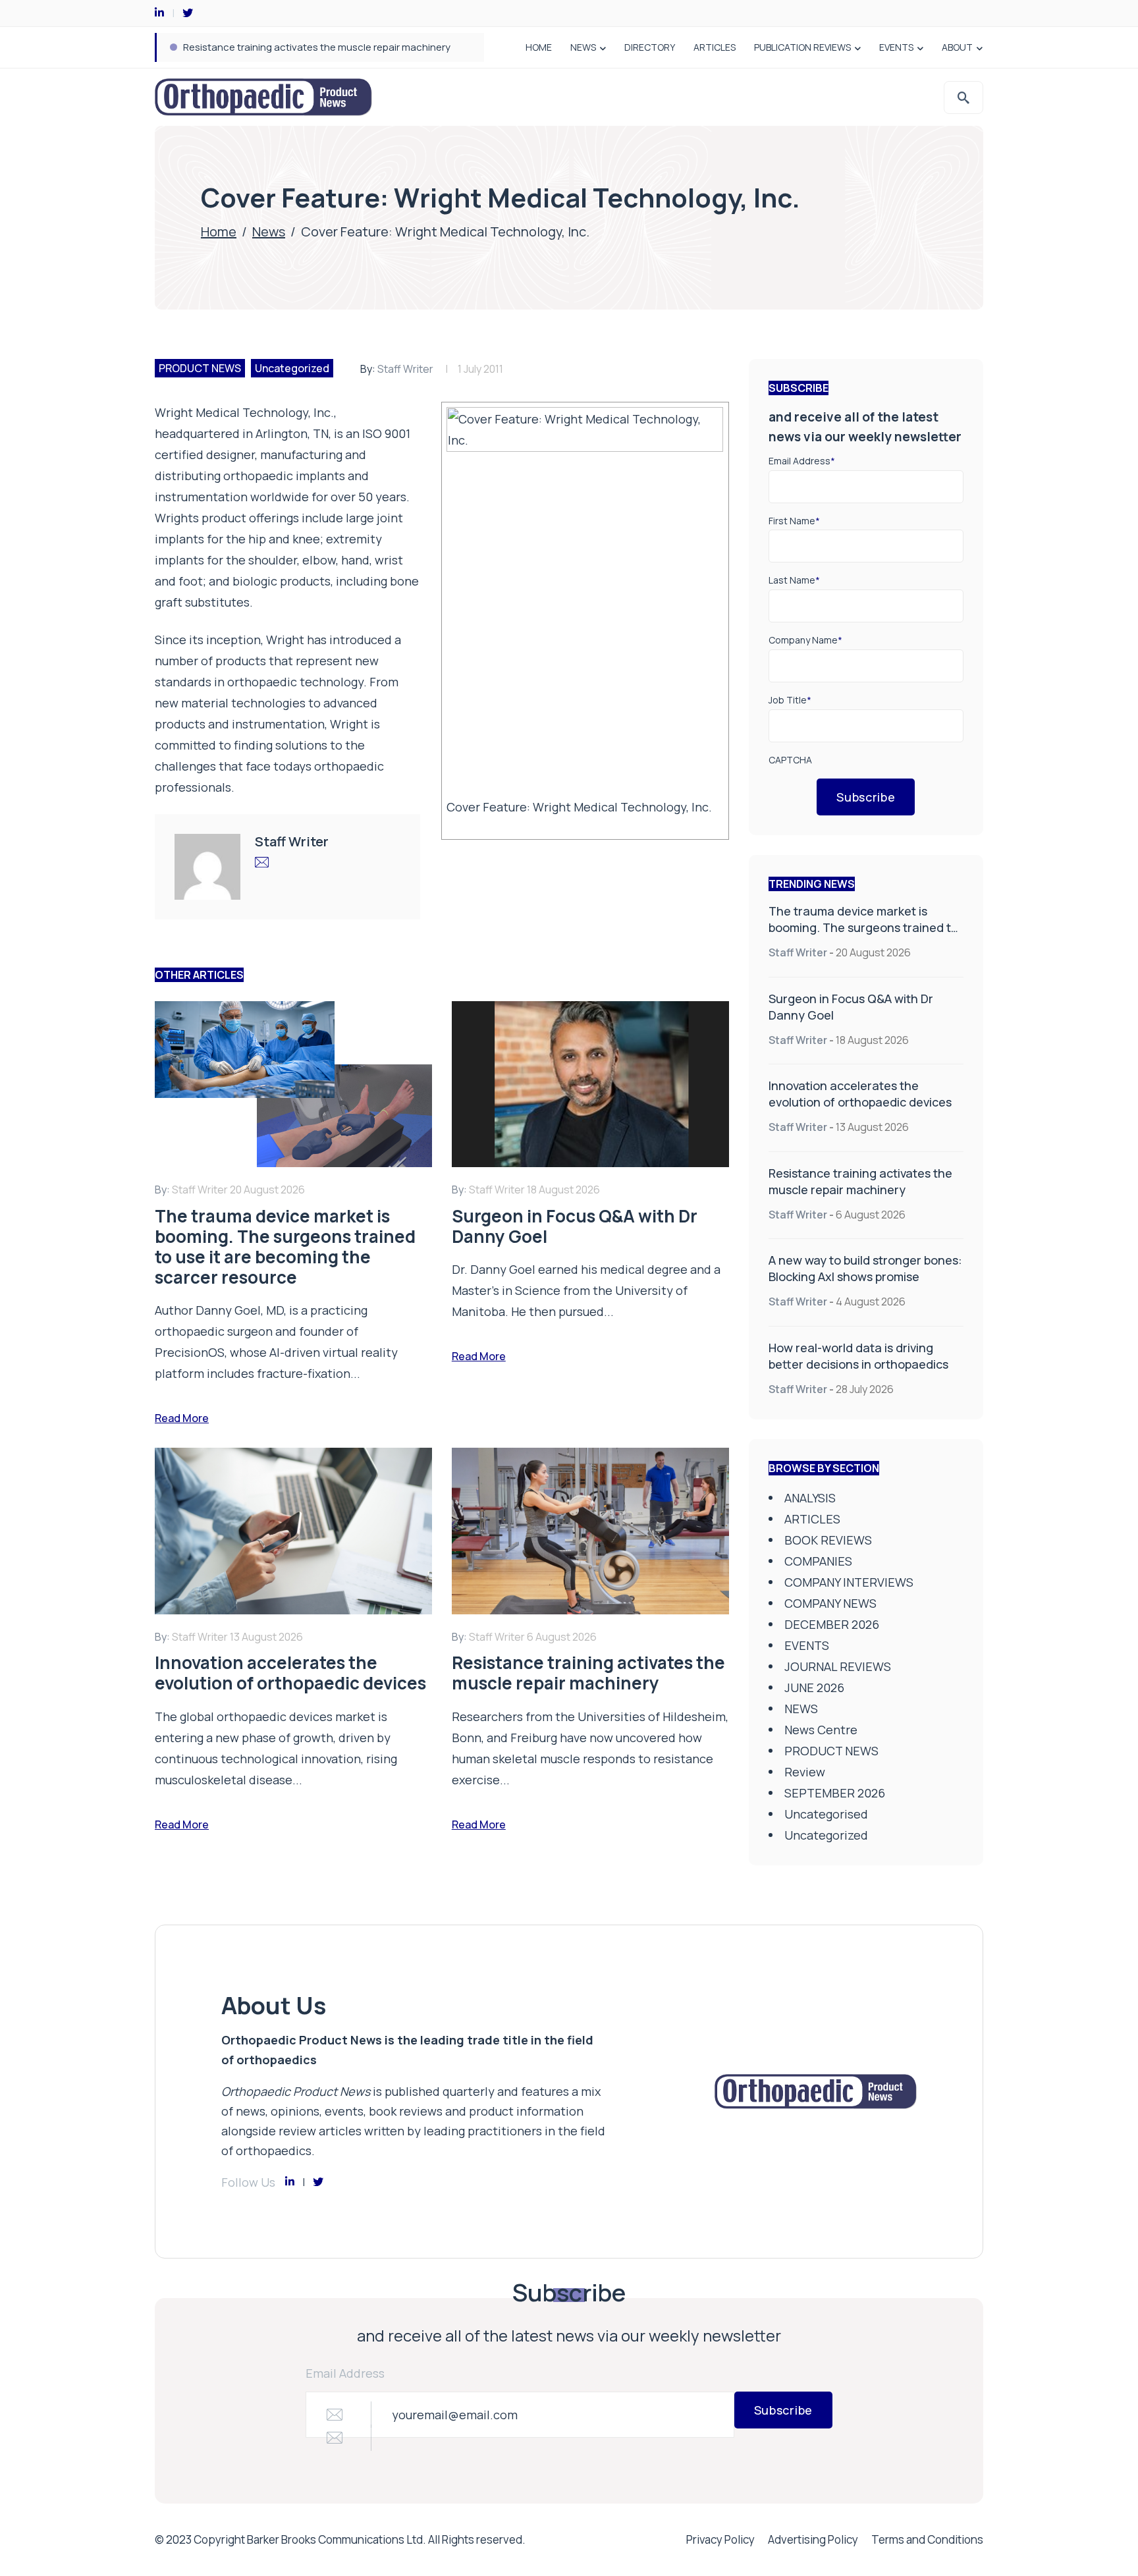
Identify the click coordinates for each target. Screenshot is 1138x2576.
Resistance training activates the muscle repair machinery (317, 47)
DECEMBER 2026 (832, 1624)
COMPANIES (818, 1561)
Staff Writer (405, 369)
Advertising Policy (813, 2539)
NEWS (583, 47)
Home (219, 232)
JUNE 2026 (814, 1687)
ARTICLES (715, 47)
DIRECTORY (650, 47)
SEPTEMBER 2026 (835, 1793)
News (269, 232)
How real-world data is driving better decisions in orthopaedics (858, 1356)
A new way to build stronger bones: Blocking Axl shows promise (865, 1268)
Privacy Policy (720, 2539)
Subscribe (866, 797)
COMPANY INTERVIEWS (849, 1582)
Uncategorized (292, 368)
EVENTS (896, 47)
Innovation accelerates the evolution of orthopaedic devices (860, 1094)
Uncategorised (826, 1814)
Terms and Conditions (927, 2539)
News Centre (821, 1730)
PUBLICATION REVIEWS (802, 47)
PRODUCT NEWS (200, 368)
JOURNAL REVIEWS (838, 1666)
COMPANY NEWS (830, 1603)
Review (805, 1772)
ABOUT (957, 47)
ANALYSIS (810, 1498)
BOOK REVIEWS (828, 1540)
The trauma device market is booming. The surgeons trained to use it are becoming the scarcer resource (863, 936)
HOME (539, 47)
